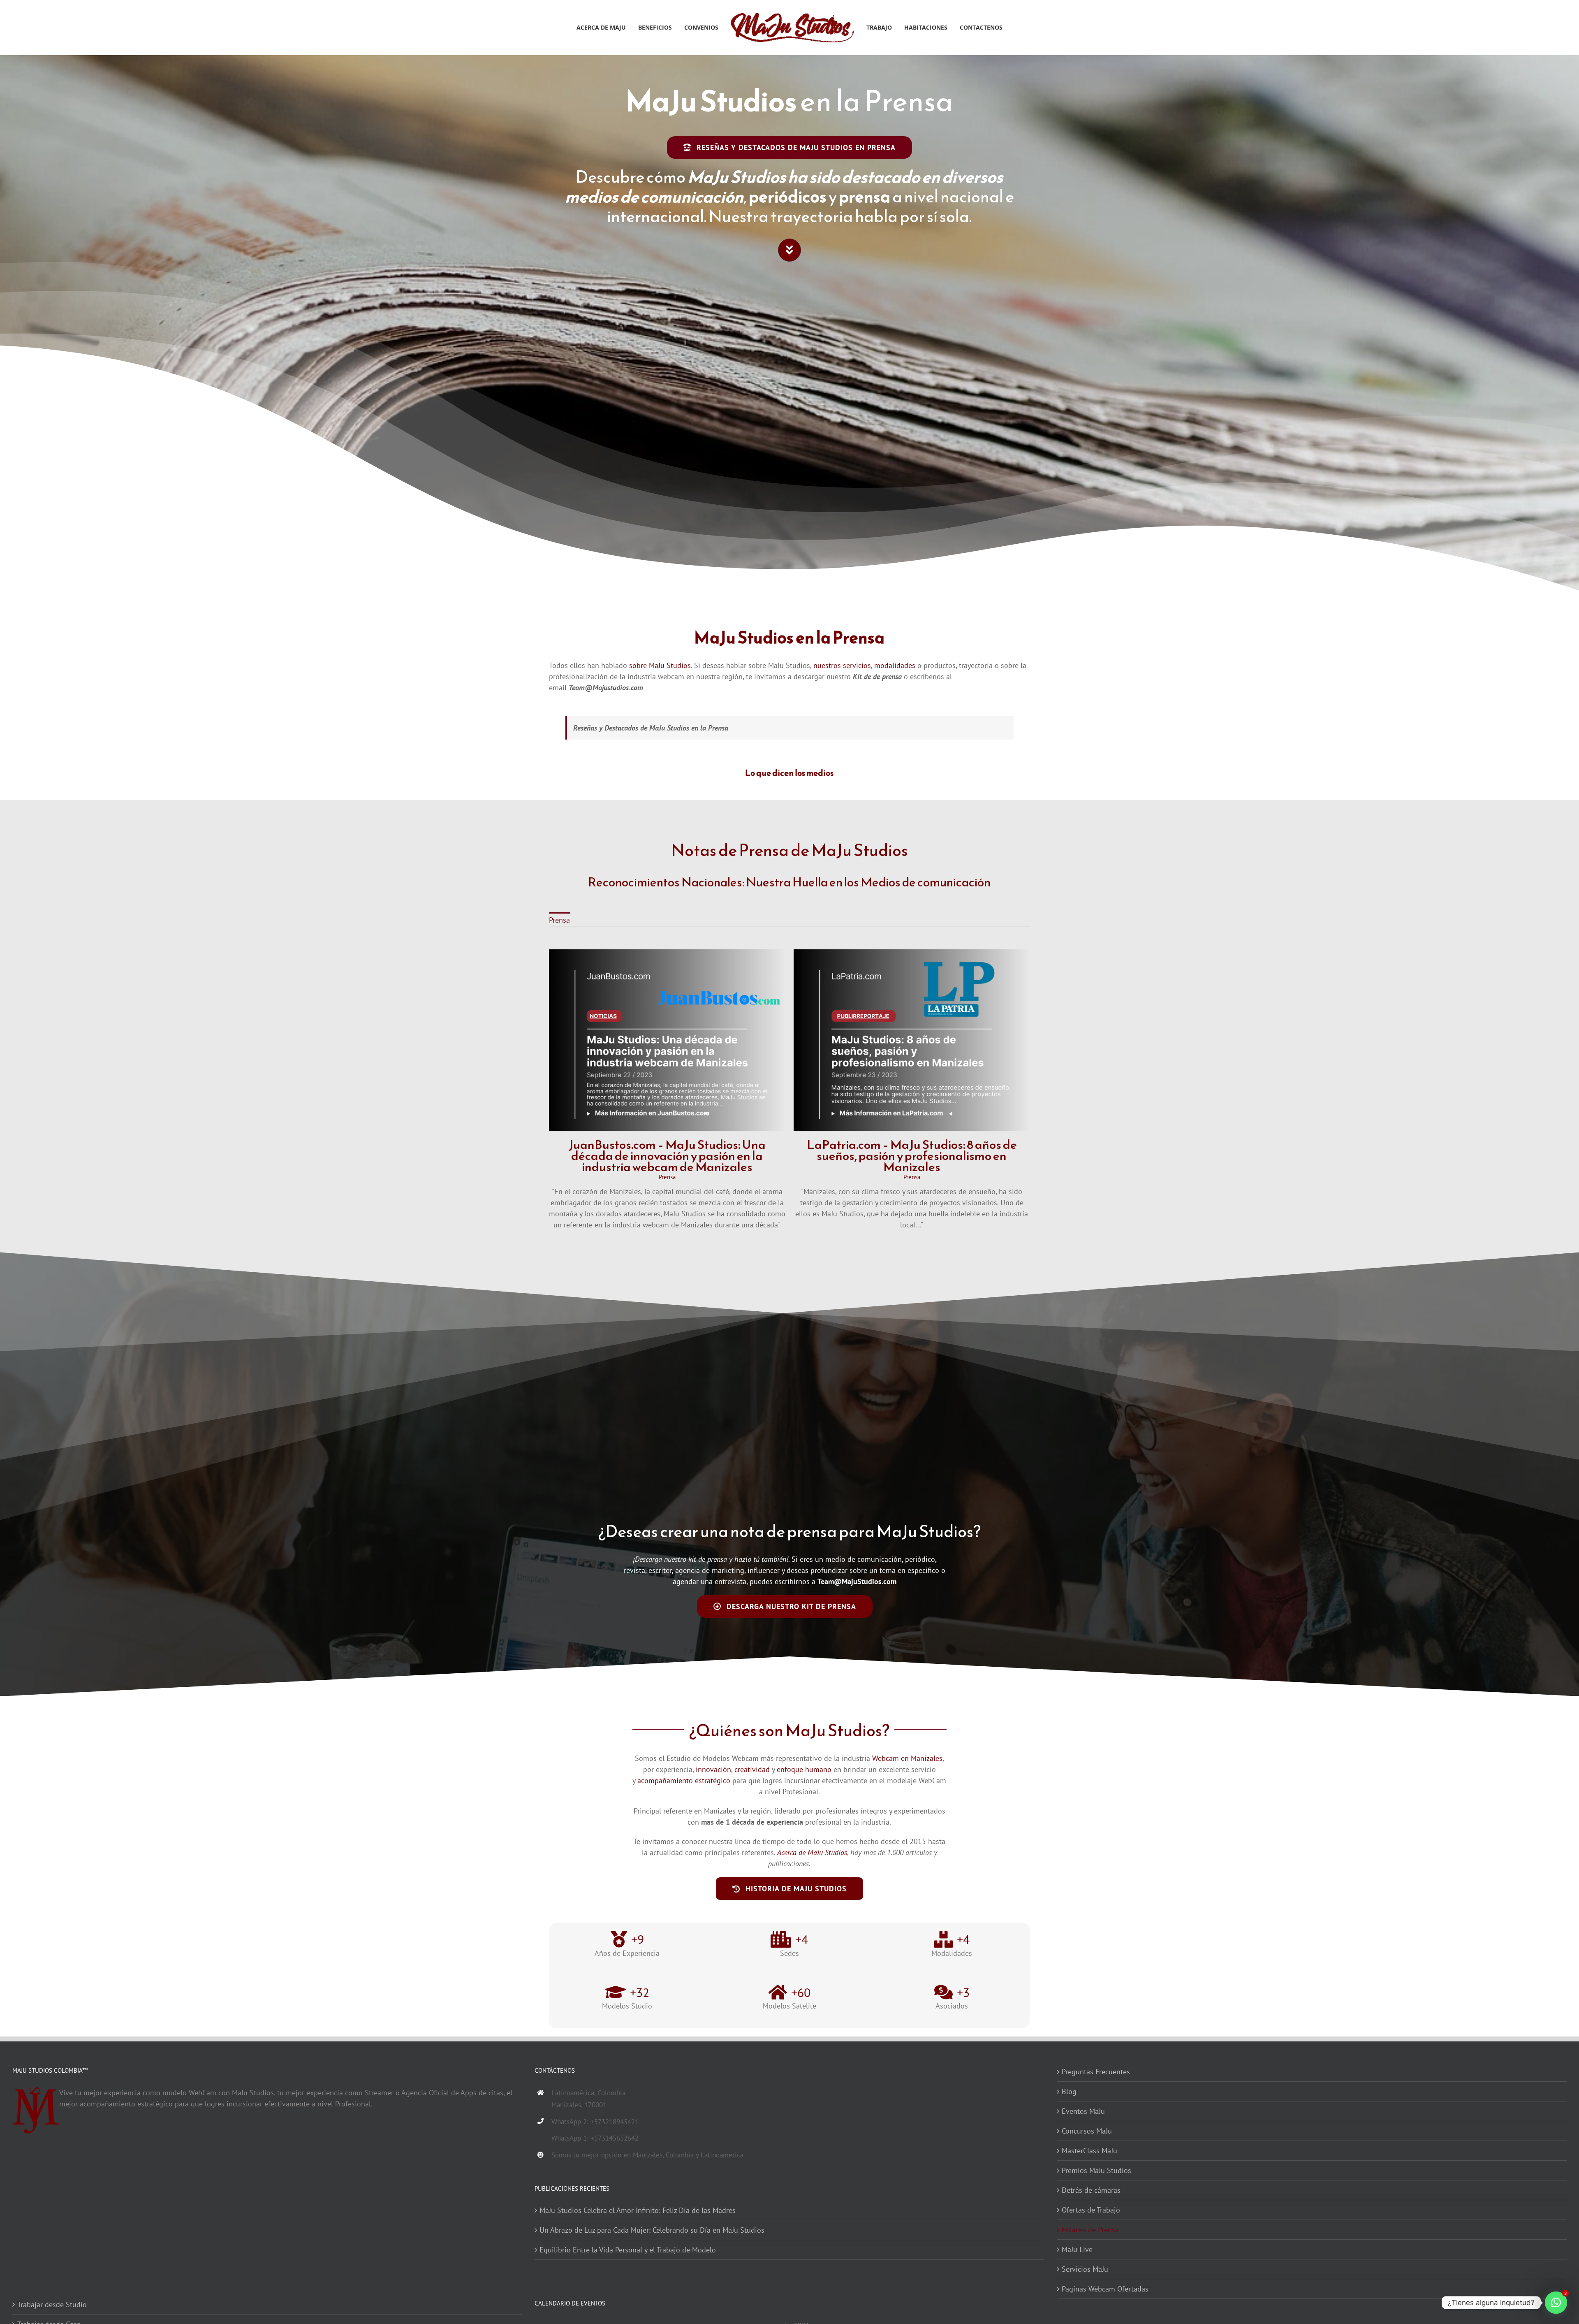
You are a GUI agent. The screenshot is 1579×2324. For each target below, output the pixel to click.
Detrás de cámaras (1091, 2190)
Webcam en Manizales (907, 1758)
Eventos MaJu (1083, 2111)
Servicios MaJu (1085, 2269)
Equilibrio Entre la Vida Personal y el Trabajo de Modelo (628, 2250)
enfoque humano (804, 1769)
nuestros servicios (842, 665)
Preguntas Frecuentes (1096, 2072)
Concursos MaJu (1087, 2131)
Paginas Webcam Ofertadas (1105, 2289)
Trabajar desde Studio (52, 2304)
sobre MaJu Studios (660, 665)
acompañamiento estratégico (684, 1780)
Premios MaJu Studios (1096, 2170)
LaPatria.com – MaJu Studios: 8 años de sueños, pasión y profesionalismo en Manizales (912, 1156)
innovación (713, 1769)
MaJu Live (1077, 2249)
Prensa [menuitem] (559, 920)
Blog (1069, 2091)
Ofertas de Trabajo (1091, 2210)
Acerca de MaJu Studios (812, 1852)
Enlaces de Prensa (1090, 2230)
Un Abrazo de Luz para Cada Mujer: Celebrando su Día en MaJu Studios (652, 2230)
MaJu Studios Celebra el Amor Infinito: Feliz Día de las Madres (638, 2210)
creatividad (752, 1769)
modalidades (895, 665)
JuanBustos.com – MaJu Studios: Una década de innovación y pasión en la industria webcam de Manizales (667, 1156)
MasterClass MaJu (1089, 2151)
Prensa (667, 1177)
